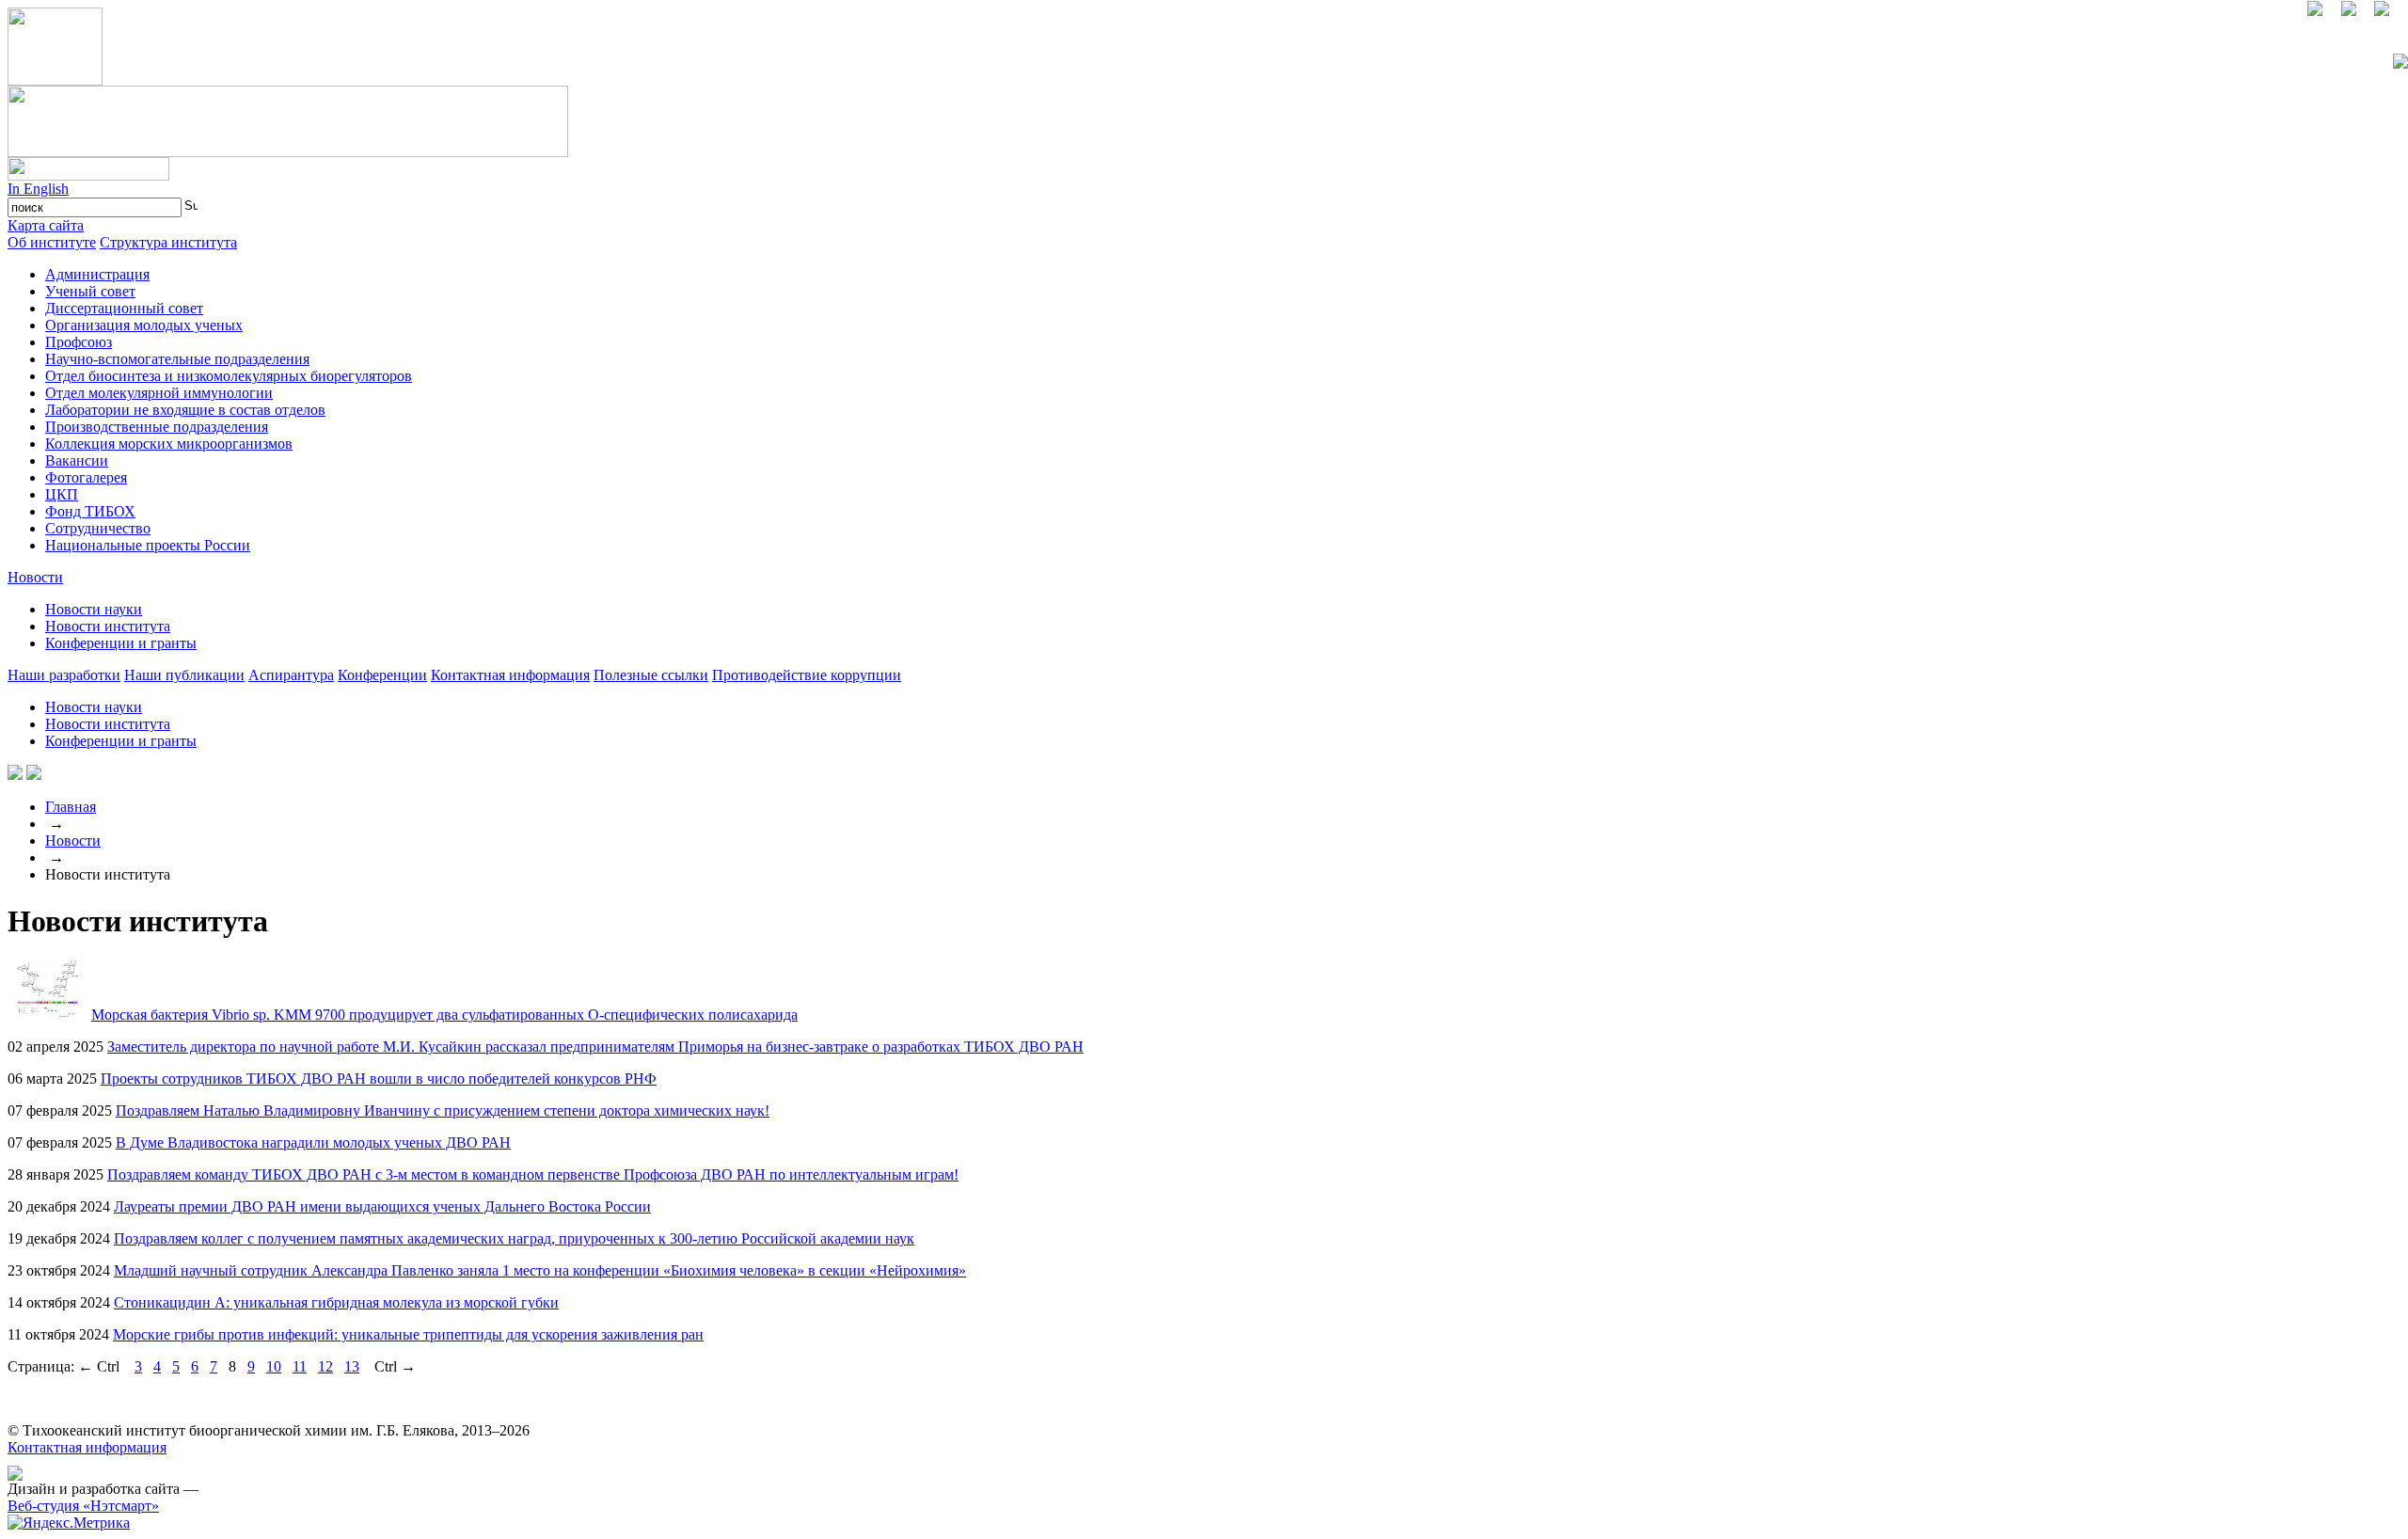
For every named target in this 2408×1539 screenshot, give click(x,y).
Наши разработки (64, 675)
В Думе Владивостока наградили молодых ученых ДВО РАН (313, 1142)
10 (274, 1366)
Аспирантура (291, 675)
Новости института (108, 626)
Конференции (382, 675)
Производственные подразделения (157, 427)
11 (300, 1366)
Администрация (97, 274)
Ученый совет (90, 291)
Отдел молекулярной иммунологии (159, 393)
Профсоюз (79, 342)
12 (325, 1366)
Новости (35, 577)
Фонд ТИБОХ (90, 511)
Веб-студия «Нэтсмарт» (83, 1506)
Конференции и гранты (121, 643)
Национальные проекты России (148, 545)
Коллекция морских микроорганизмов (169, 444)
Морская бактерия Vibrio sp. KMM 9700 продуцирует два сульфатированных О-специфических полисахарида (444, 1015)
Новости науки (94, 609)
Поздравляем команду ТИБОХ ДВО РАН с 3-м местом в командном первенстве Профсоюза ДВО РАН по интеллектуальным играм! (533, 1174)
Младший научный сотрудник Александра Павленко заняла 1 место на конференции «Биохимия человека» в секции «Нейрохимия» (540, 1270)
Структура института (168, 242)
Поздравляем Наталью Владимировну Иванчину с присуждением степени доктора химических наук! (443, 1111)
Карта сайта (46, 225)
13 (352, 1366)
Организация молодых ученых (144, 325)
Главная (71, 807)
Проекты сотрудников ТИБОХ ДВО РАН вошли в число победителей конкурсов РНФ (379, 1079)
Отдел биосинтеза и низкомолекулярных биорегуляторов (229, 376)
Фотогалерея (86, 477)
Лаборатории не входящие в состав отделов (185, 410)
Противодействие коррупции (807, 675)
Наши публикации (184, 675)
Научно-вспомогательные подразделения (177, 359)
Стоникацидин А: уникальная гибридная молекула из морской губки (336, 1302)
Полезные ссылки (651, 675)
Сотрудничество (98, 528)
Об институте (52, 242)
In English (38, 189)
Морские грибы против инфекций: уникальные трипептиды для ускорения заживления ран (408, 1334)
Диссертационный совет (124, 308)
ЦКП (62, 494)
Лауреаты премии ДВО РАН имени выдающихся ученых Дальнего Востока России (382, 1206)
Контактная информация (510, 675)
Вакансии (77, 460)
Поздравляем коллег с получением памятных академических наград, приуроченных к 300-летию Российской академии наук (514, 1238)
